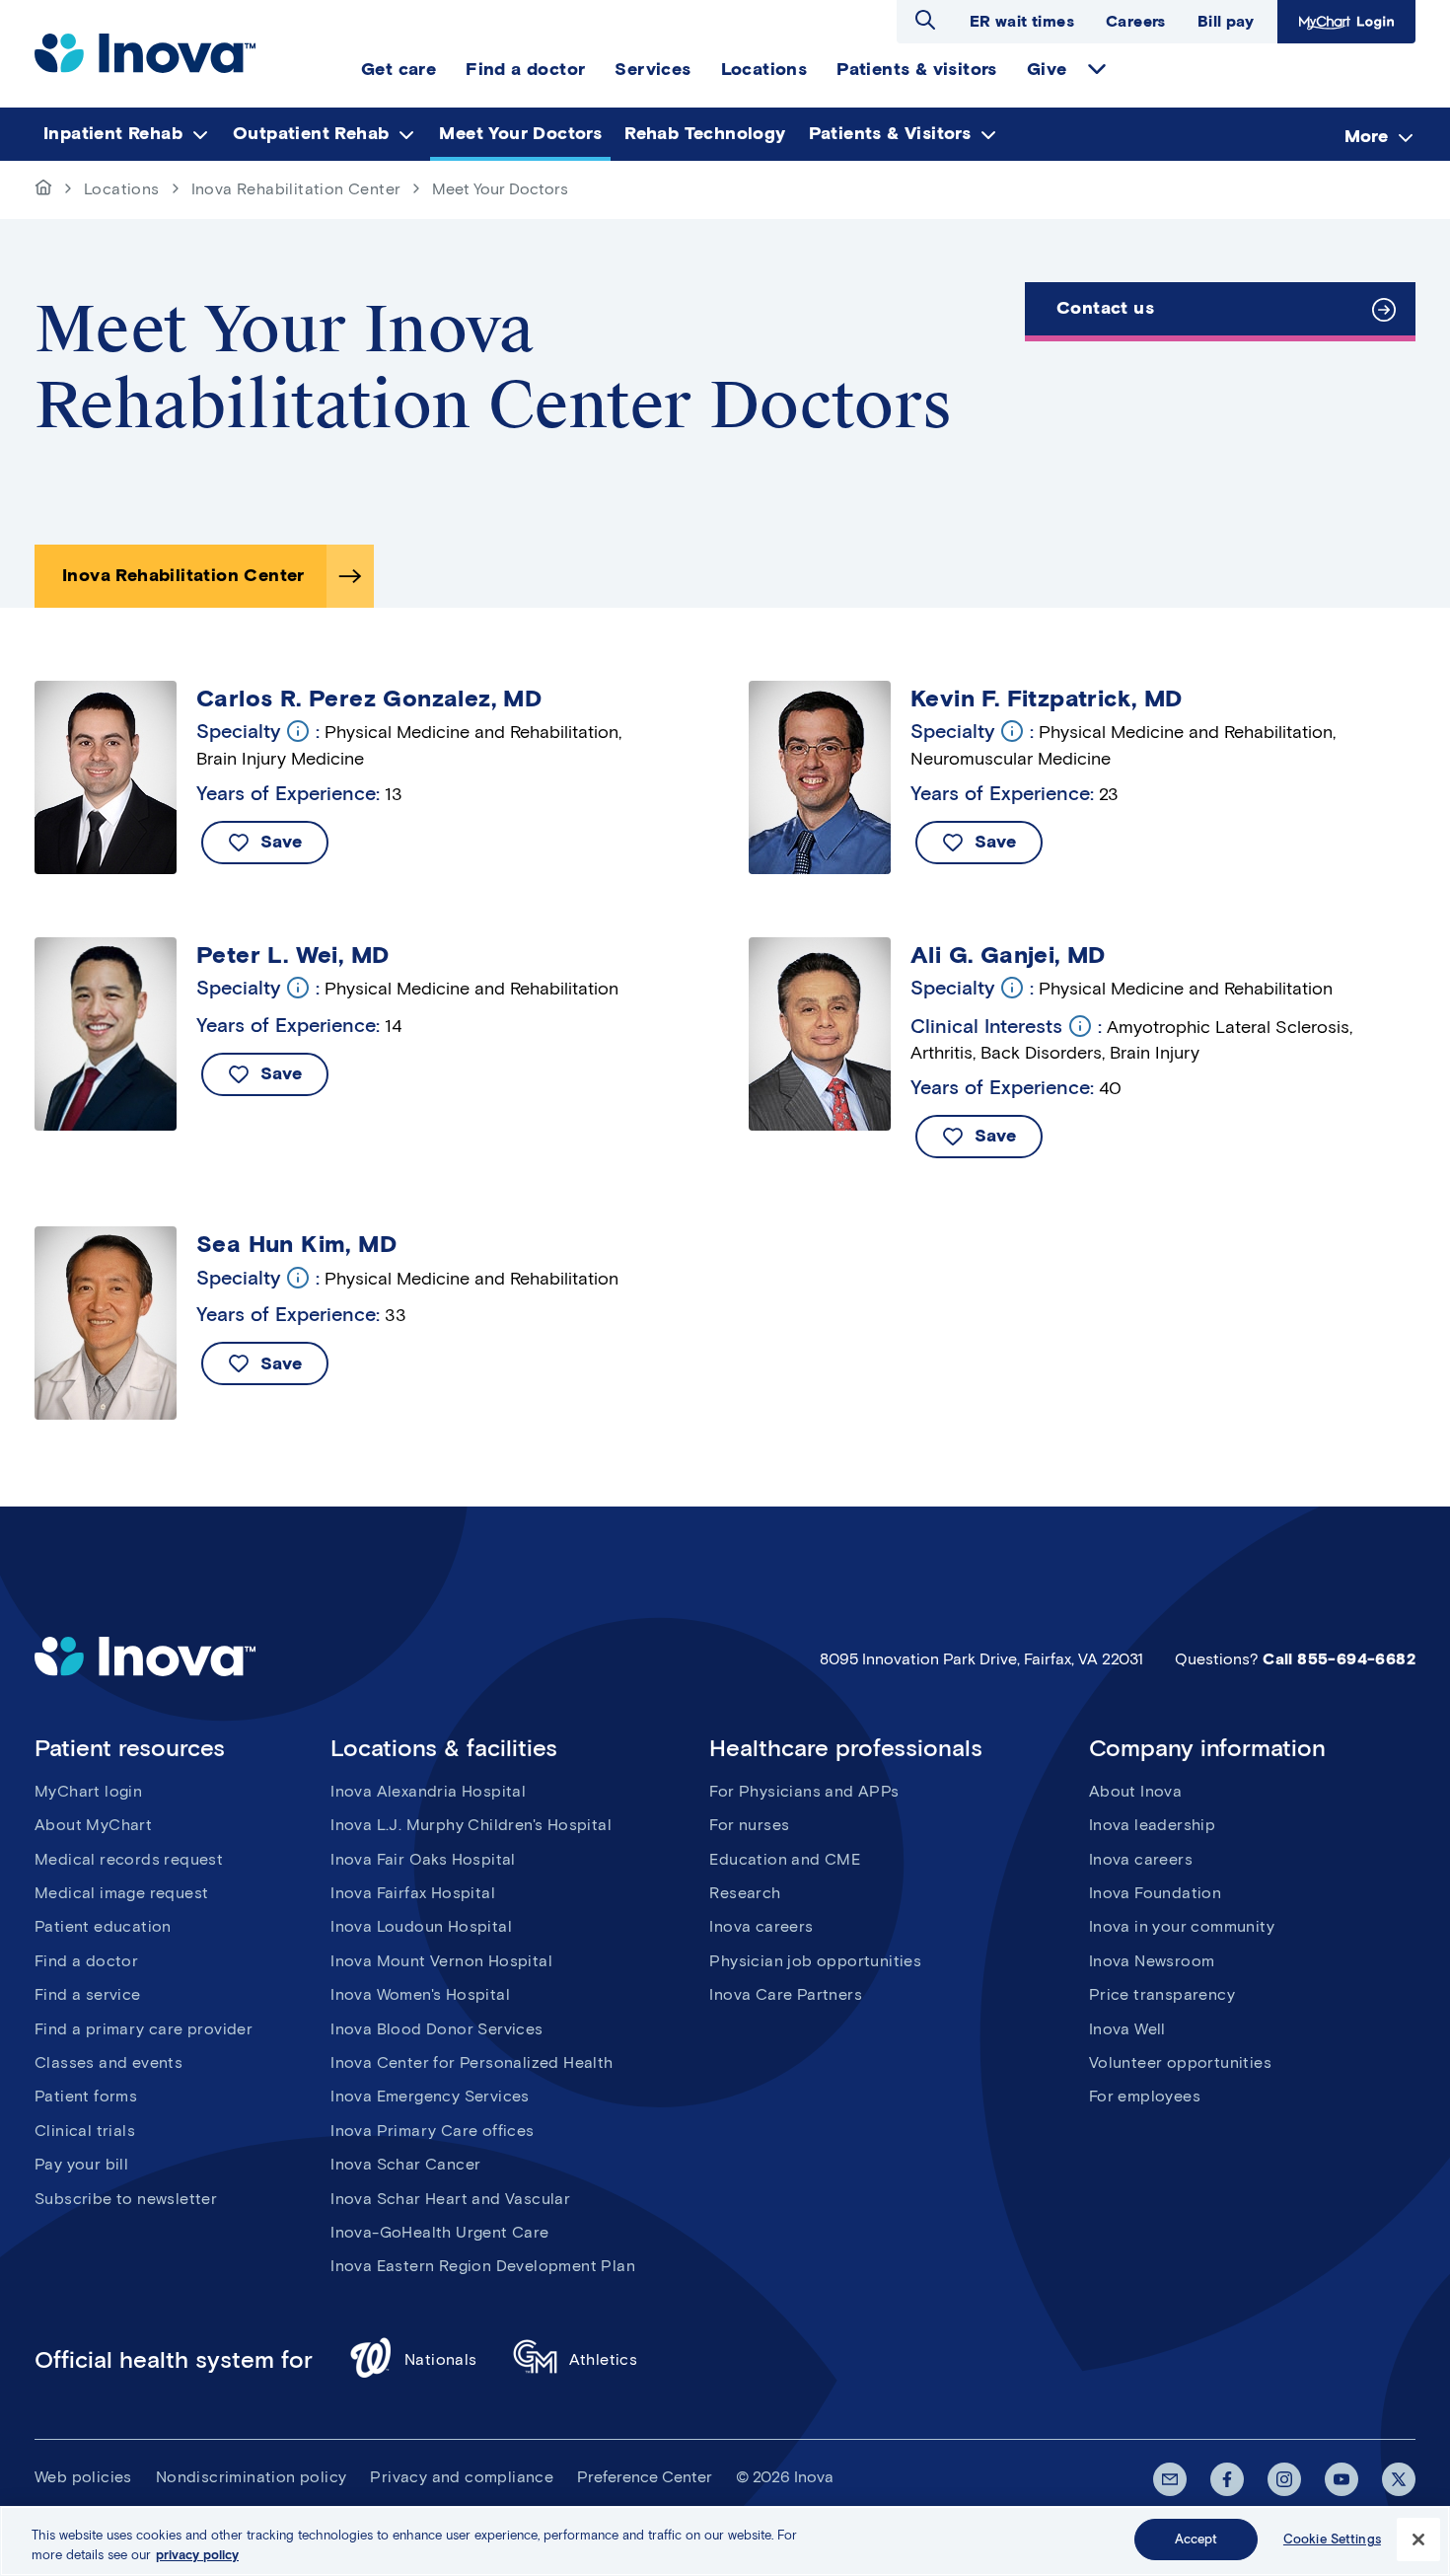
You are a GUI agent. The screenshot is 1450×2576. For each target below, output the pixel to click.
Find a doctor (86, 1961)
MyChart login (88, 1791)
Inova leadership (1152, 1825)
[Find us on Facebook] (1227, 2479)
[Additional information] (298, 731)
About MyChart (93, 1825)
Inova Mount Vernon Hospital (441, 1961)
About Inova (1135, 1791)
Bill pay (1226, 21)
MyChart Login (1344, 21)
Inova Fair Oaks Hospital (423, 1859)
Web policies (83, 2477)
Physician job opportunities (815, 1961)
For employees (1145, 2096)
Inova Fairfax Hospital (413, 1893)
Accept (1196, 2539)
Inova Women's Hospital (420, 1994)
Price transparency (1162, 1994)
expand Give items (1097, 69)
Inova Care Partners (786, 1994)
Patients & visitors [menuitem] (917, 69)
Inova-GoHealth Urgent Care (439, 2232)
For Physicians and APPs (804, 1791)
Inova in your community (1182, 1926)
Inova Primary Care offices (432, 2131)
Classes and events (109, 2062)
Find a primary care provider (144, 2029)
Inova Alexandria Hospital (428, 1791)
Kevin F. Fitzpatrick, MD (1047, 699)
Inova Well (1127, 2029)
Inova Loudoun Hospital (421, 1926)
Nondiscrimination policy (252, 2477)
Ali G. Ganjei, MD (1008, 955)
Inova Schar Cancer (405, 2164)
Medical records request (129, 1859)
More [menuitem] (1366, 135)
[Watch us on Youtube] (1341, 2479)
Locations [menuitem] (764, 69)
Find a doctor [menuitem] (525, 69)
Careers (1136, 21)
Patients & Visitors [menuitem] (890, 133)
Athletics (604, 2359)
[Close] (1418, 2539)
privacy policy (197, 2555)
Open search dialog (925, 20)
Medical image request (121, 1893)
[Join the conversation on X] (1399, 2479)
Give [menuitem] (1047, 69)
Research (745, 1893)
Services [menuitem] (652, 69)
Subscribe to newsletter (126, 2199)
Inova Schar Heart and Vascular (450, 2199)
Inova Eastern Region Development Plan (483, 2266)
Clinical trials (85, 2131)
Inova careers (761, 1926)
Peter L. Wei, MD (292, 955)
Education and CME (785, 1859)
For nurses (749, 1825)
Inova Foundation (1155, 1893)
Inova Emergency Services (430, 2096)
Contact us (1105, 308)
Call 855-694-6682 (1339, 1659)
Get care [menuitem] (399, 69)
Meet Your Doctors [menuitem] (520, 133)
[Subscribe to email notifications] (1170, 2479)
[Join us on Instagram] (1284, 2479)
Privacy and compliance (462, 2477)
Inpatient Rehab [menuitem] (113, 133)
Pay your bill (81, 2164)
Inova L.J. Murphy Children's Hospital (471, 1825)
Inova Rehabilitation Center (296, 189)
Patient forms (86, 2096)
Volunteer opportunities (1180, 2062)
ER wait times (1022, 21)
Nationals (441, 2359)
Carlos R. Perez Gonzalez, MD (369, 699)
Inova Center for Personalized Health (471, 2062)
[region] (725, 2541)
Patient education (103, 1926)
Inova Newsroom (1152, 1961)
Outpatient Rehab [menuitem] (311, 133)
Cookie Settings (1332, 2539)
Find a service (88, 1994)
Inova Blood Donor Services (436, 2029)
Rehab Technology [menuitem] (705, 133)
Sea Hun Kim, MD (296, 1244)
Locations (122, 189)
